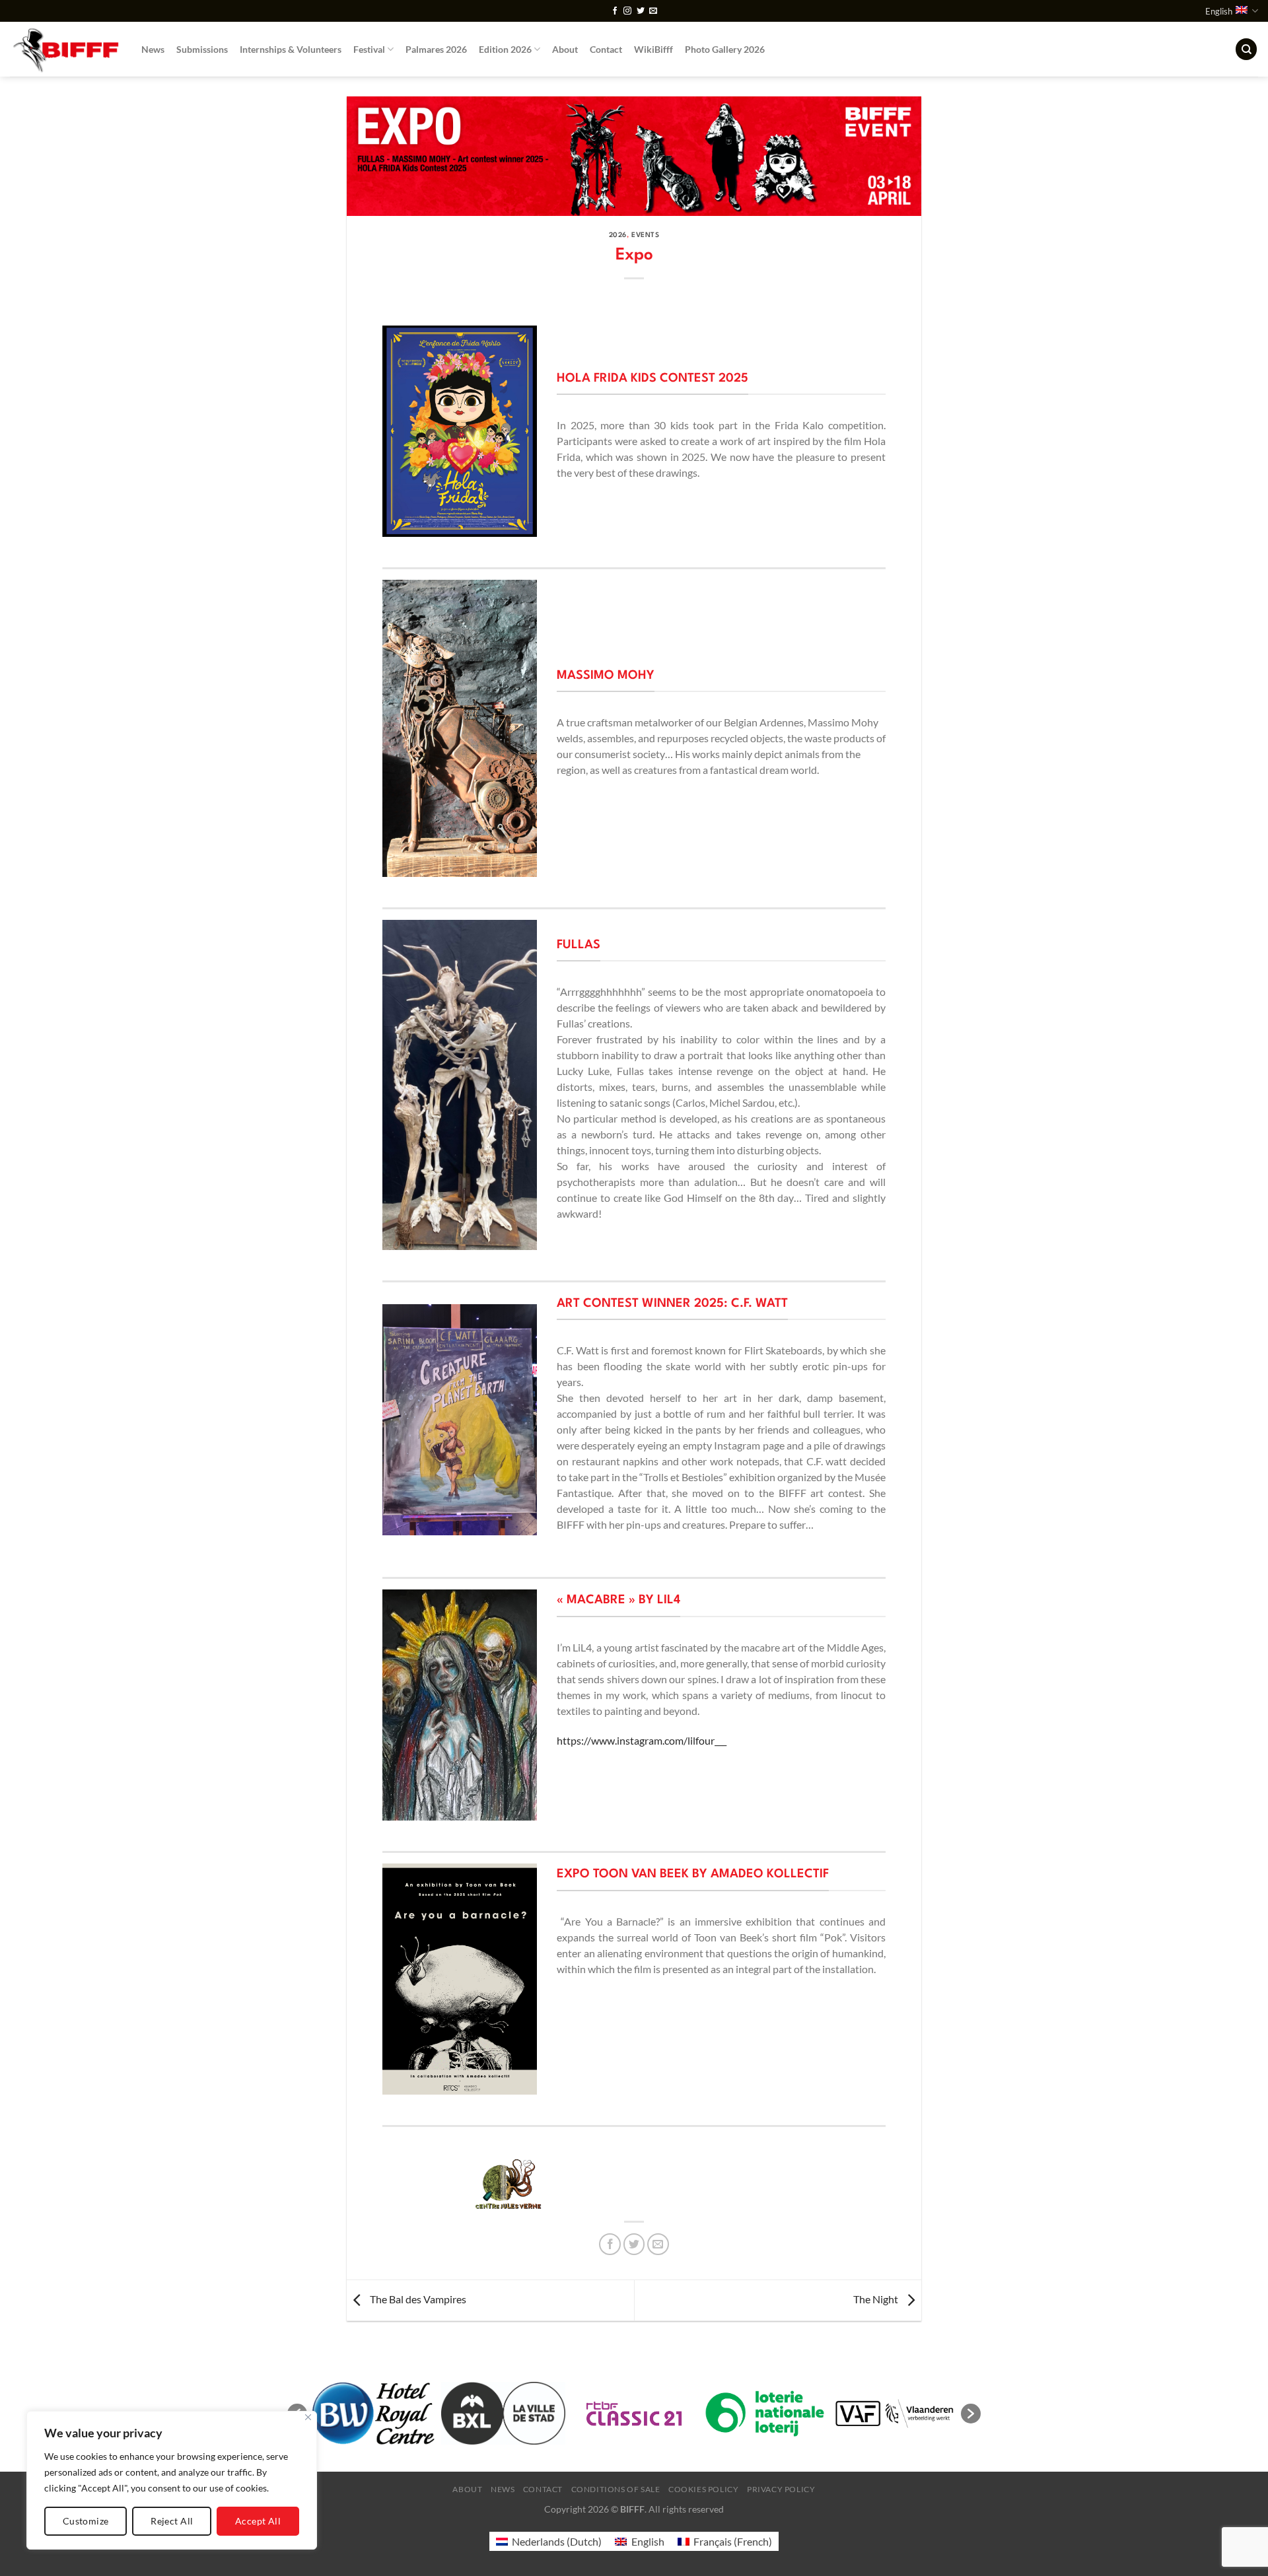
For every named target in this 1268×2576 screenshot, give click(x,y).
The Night (877, 2299)
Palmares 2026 (436, 49)
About (565, 49)
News (153, 49)
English (1219, 11)
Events (645, 235)
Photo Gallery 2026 (725, 49)
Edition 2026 (505, 49)
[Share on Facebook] (610, 2244)
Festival (369, 49)
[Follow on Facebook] (615, 11)
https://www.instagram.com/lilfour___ (642, 1740)
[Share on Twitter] (634, 2244)
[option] (508, 2184)
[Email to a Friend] (658, 2244)
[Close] (308, 2417)
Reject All (172, 2521)
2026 (618, 235)
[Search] (1246, 49)
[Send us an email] (653, 11)
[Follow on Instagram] (627, 11)
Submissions (202, 49)
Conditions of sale (616, 2489)
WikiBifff (653, 49)
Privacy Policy (781, 2489)
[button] (971, 2414)
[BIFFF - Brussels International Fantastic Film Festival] (66, 49)
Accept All (258, 2521)
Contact (606, 49)
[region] (172, 2480)
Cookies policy (704, 2489)
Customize (86, 2521)
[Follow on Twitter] (641, 11)
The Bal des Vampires (417, 2299)
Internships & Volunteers (291, 49)
